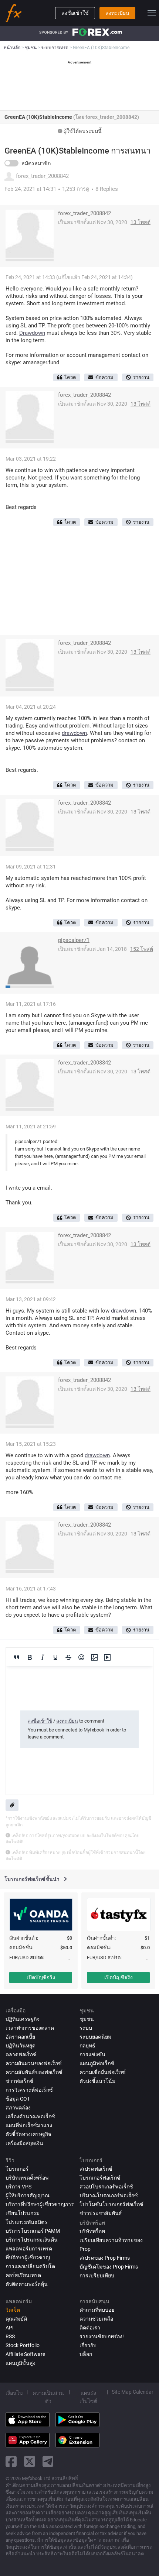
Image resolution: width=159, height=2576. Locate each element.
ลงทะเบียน (117, 13)
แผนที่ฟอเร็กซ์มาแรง (29, 2125)
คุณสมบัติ (16, 2319)
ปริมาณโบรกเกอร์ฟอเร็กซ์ (109, 2195)
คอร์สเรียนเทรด (23, 2275)
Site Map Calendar (133, 2392)
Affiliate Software (25, 2354)
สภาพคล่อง (18, 2108)
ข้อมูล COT (18, 2099)
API (10, 2328)
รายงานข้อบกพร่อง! (102, 2336)
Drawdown (32, 333)
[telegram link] (48, 2461)
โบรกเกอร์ (17, 2169)
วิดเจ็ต (13, 2310)
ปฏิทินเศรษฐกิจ (23, 2019)
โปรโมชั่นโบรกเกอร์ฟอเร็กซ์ (111, 2204)
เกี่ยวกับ (88, 2345)
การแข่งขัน (92, 2054)
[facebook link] (11, 2461)
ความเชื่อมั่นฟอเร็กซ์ (103, 2072)
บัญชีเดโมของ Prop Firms (109, 2267)
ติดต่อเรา (90, 2328)
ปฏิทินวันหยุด (21, 2046)
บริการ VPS (18, 2187)
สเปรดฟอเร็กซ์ (96, 2169)
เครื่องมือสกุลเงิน (24, 2143)
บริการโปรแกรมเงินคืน (32, 2240)
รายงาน (141, 377)
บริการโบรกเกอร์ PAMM (33, 2231)
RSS (10, 2336)
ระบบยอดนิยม (95, 2037)
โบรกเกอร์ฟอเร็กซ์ (100, 2178)
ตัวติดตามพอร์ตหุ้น (27, 2284)
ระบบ (86, 2028)
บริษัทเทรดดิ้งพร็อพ (27, 2178)
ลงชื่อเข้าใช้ (75, 13)
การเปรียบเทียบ (97, 2276)
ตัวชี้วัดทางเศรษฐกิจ (28, 2134)
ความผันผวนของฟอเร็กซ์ (34, 2063)
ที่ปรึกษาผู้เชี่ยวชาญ (28, 2257)
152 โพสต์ (142, 949)
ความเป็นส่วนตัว (48, 2397)
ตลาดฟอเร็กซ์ (21, 2054)
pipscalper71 (74, 940)
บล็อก (86, 2354)
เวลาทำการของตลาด (30, 2028)
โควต (70, 377)
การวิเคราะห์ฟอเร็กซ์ (29, 2090)
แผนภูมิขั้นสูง (21, 2363)
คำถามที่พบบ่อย (97, 2310)
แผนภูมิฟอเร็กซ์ (97, 2063)
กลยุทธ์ (87, 2046)
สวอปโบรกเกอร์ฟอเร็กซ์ (106, 2187)
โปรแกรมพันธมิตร (26, 2222)
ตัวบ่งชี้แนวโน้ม (97, 2081)
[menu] (152, 13)
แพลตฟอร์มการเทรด (29, 2249)
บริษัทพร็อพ (92, 2231)
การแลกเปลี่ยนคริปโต (30, 2266)
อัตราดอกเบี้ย (20, 2037)
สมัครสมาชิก (36, 163)
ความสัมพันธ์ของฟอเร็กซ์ (34, 2072)
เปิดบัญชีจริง (41, 1977)
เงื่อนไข (14, 2393)
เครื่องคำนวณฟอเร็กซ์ (30, 2116)
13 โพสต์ (141, 222)
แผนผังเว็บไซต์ (88, 2397)
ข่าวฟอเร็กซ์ (19, 2081)
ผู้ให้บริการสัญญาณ (28, 2195)
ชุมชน (87, 2019)
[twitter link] (30, 2461)
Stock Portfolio (23, 2345)
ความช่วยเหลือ (96, 2319)
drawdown (74, 733)
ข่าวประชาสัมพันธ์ (101, 2213)
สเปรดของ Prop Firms (105, 2258)
